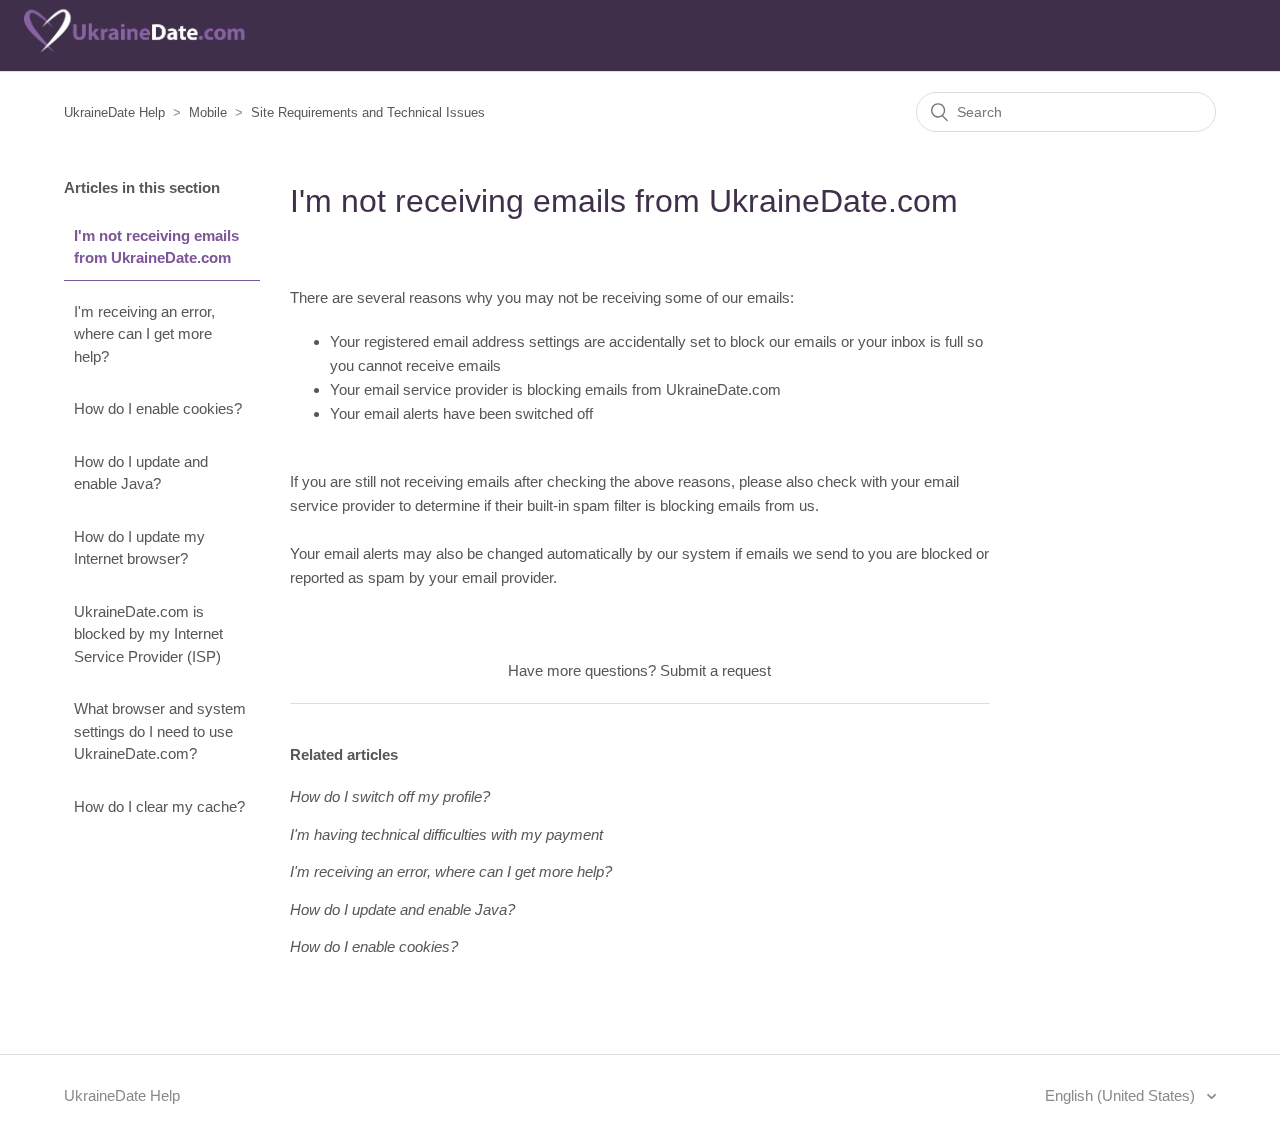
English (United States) (1122, 1095)
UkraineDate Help (114, 112)
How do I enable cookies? (158, 408)
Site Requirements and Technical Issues (368, 112)
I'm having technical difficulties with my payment (446, 834)
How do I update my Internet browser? (139, 548)
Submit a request (715, 670)
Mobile (208, 112)
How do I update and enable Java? (141, 473)
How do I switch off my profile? (390, 796)
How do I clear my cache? (159, 806)
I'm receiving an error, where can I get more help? (144, 334)
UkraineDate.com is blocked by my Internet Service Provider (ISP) (148, 634)
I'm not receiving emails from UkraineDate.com (156, 247)
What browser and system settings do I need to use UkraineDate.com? (160, 731)
